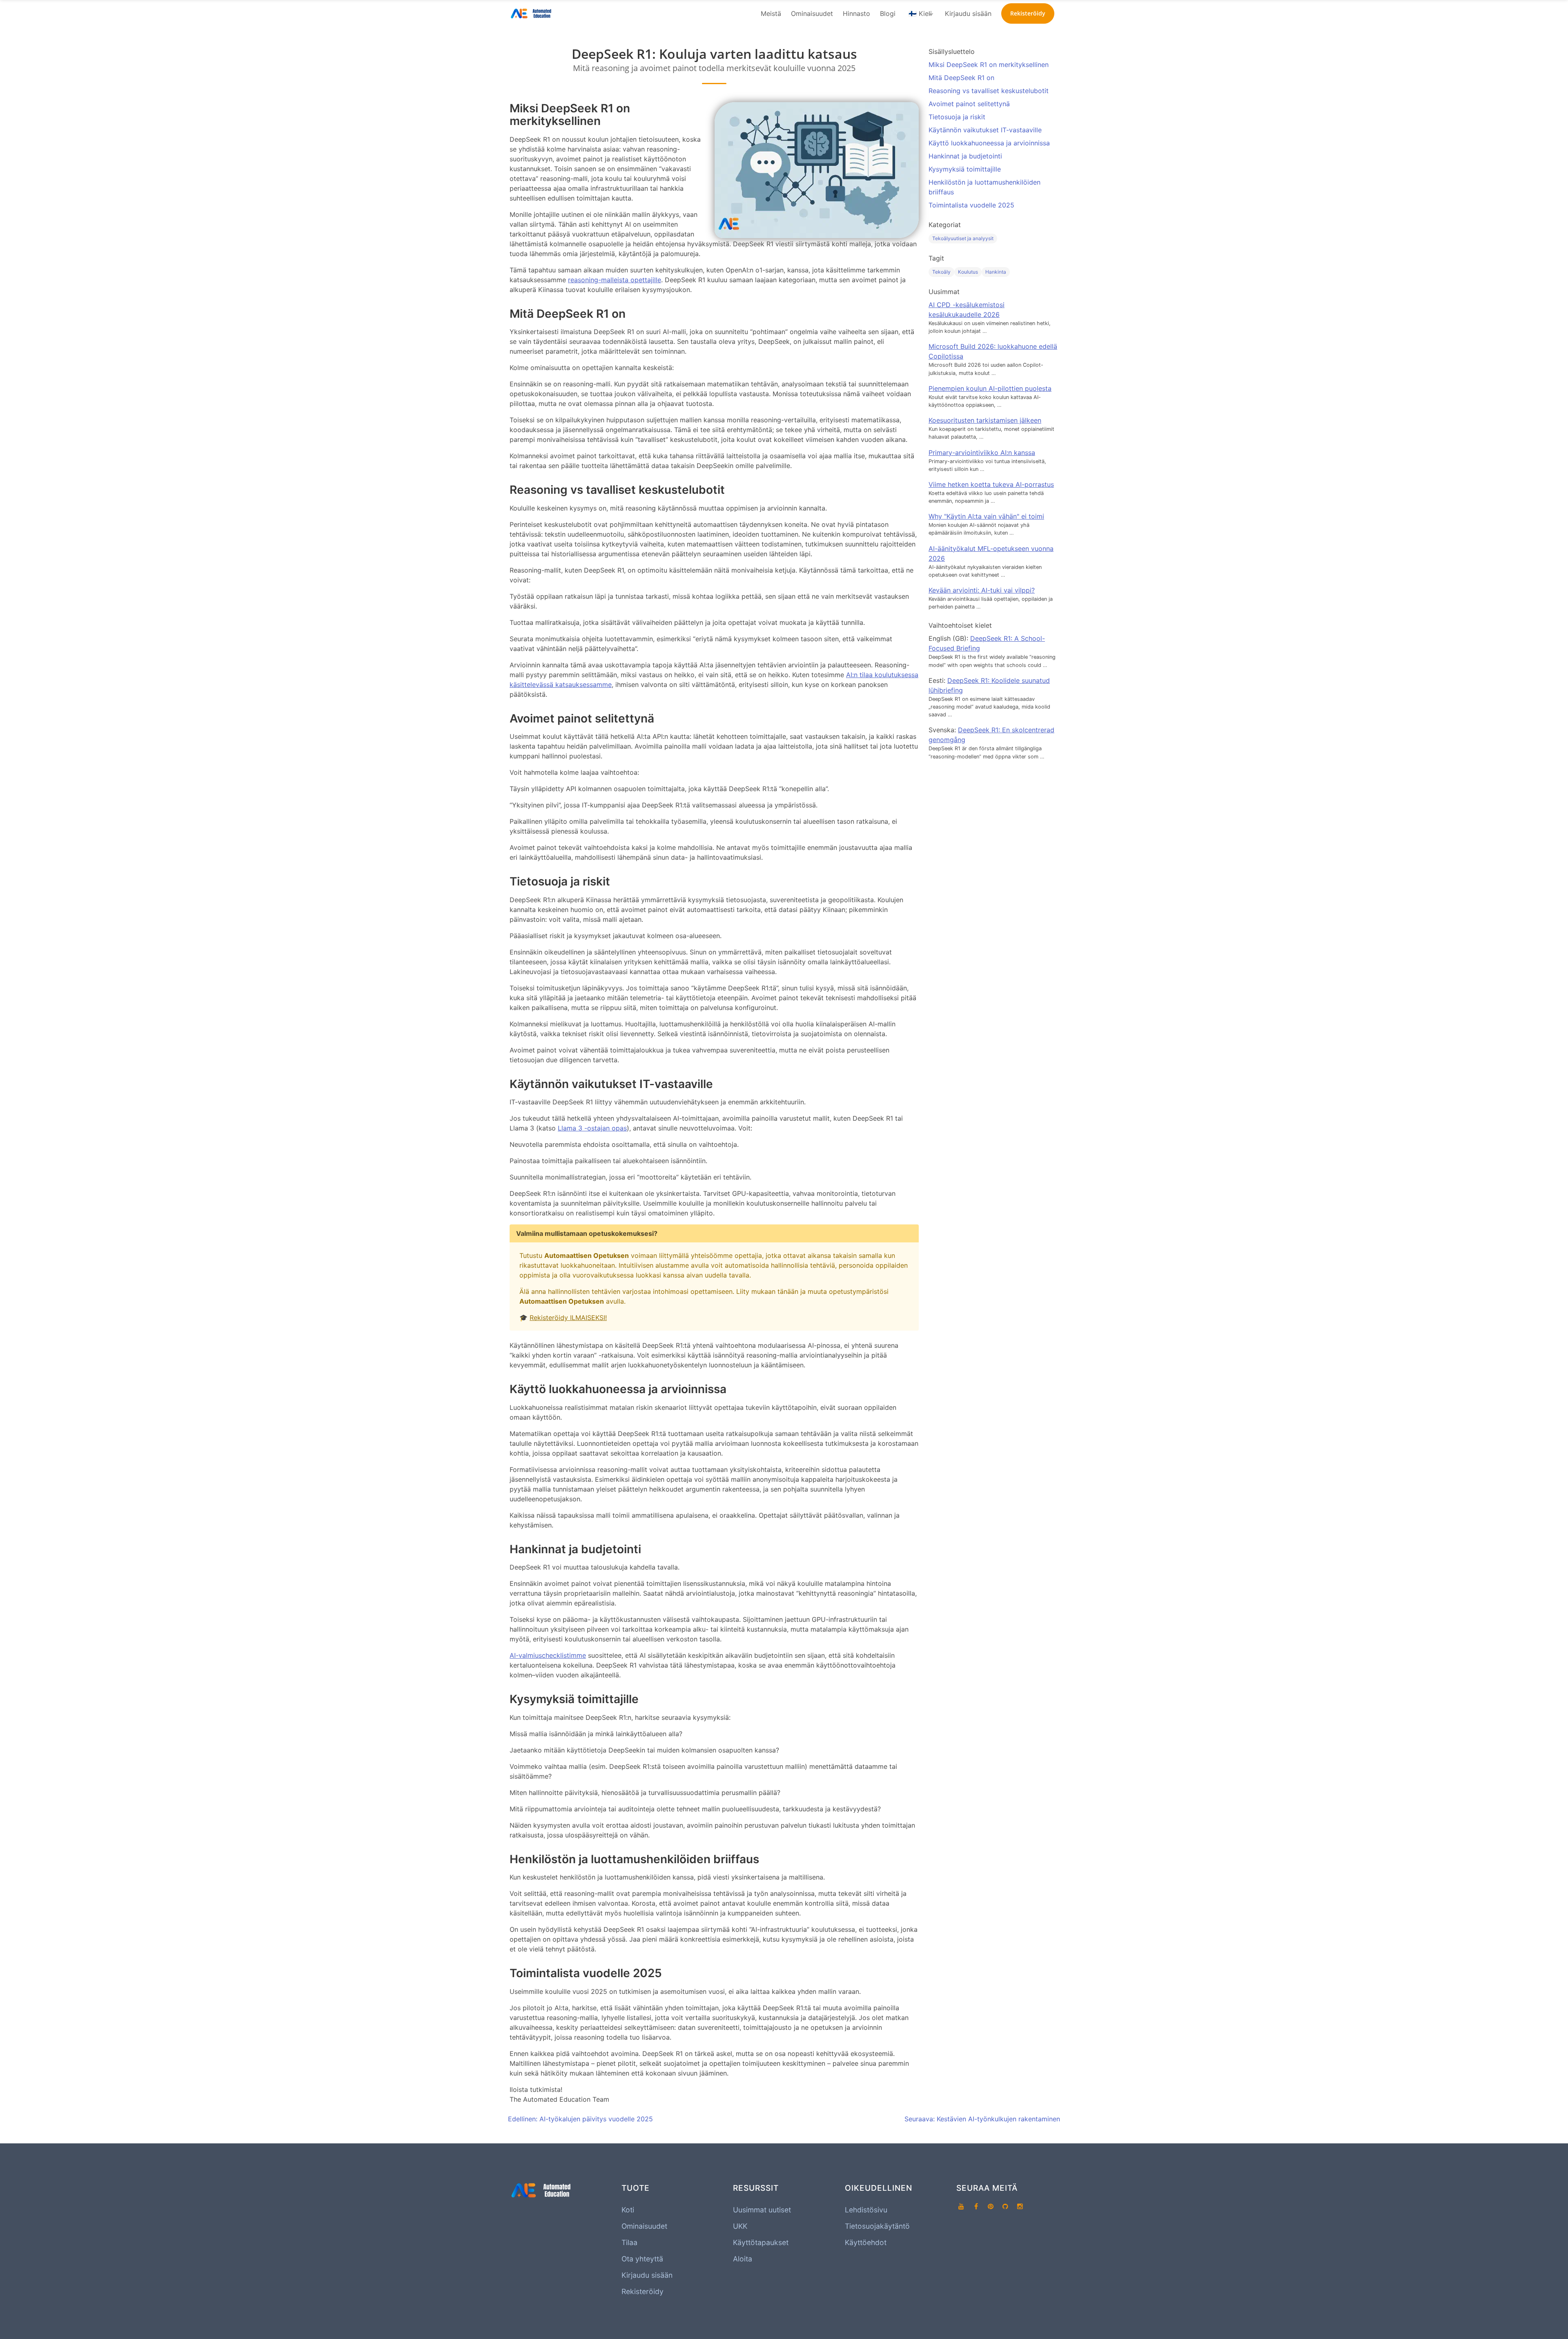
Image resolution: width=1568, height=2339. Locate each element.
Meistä (771, 13)
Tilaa (629, 2242)
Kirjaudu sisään (968, 13)
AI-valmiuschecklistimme (548, 1655)
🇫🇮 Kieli (920, 13)
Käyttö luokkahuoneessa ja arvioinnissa (989, 143)
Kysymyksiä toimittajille (965, 169)
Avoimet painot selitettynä (969, 104)
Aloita (743, 2259)
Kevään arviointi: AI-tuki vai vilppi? (982, 590)
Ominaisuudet (812, 13)
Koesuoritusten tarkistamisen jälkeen (985, 420)
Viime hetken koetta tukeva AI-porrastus (991, 484)
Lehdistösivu (866, 2210)
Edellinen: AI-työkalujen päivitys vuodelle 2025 (580, 2119)
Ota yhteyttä (642, 2259)
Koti (628, 2210)
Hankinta (996, 272)
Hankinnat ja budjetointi (965, 156)
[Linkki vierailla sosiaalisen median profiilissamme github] (1005, 2207)
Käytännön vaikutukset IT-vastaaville (985, 130)
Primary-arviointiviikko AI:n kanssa (982, 453)
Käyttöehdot (866, 2242)
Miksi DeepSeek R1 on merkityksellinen (989, 65)
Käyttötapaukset (761, 2242)
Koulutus (968, 272)
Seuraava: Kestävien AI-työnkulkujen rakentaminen (982, 2119)
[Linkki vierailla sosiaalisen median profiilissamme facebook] (976, 2207)
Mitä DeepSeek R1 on (961, 78)
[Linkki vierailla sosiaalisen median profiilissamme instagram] (1020, 2207)
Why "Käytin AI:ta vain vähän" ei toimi (986, 516)
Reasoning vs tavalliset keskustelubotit (989, 91)
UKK (740, 2226)
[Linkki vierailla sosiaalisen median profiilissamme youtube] (961, 2207)
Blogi (888, 13)
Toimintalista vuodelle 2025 (971, 205)
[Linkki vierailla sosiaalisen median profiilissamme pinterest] (991, 2207)
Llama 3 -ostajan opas (592, 1128)
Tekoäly (941, 272)
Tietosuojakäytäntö (877, 2226)
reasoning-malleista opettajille (615, 280)
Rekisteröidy (643, 2291)
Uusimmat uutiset (762, 2210)
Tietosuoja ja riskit (957, 117)
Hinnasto (856, 13)
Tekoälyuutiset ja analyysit (963, 238)
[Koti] (532, 13)
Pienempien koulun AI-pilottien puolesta (990, 388)
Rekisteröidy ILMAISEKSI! (568, 1318)
